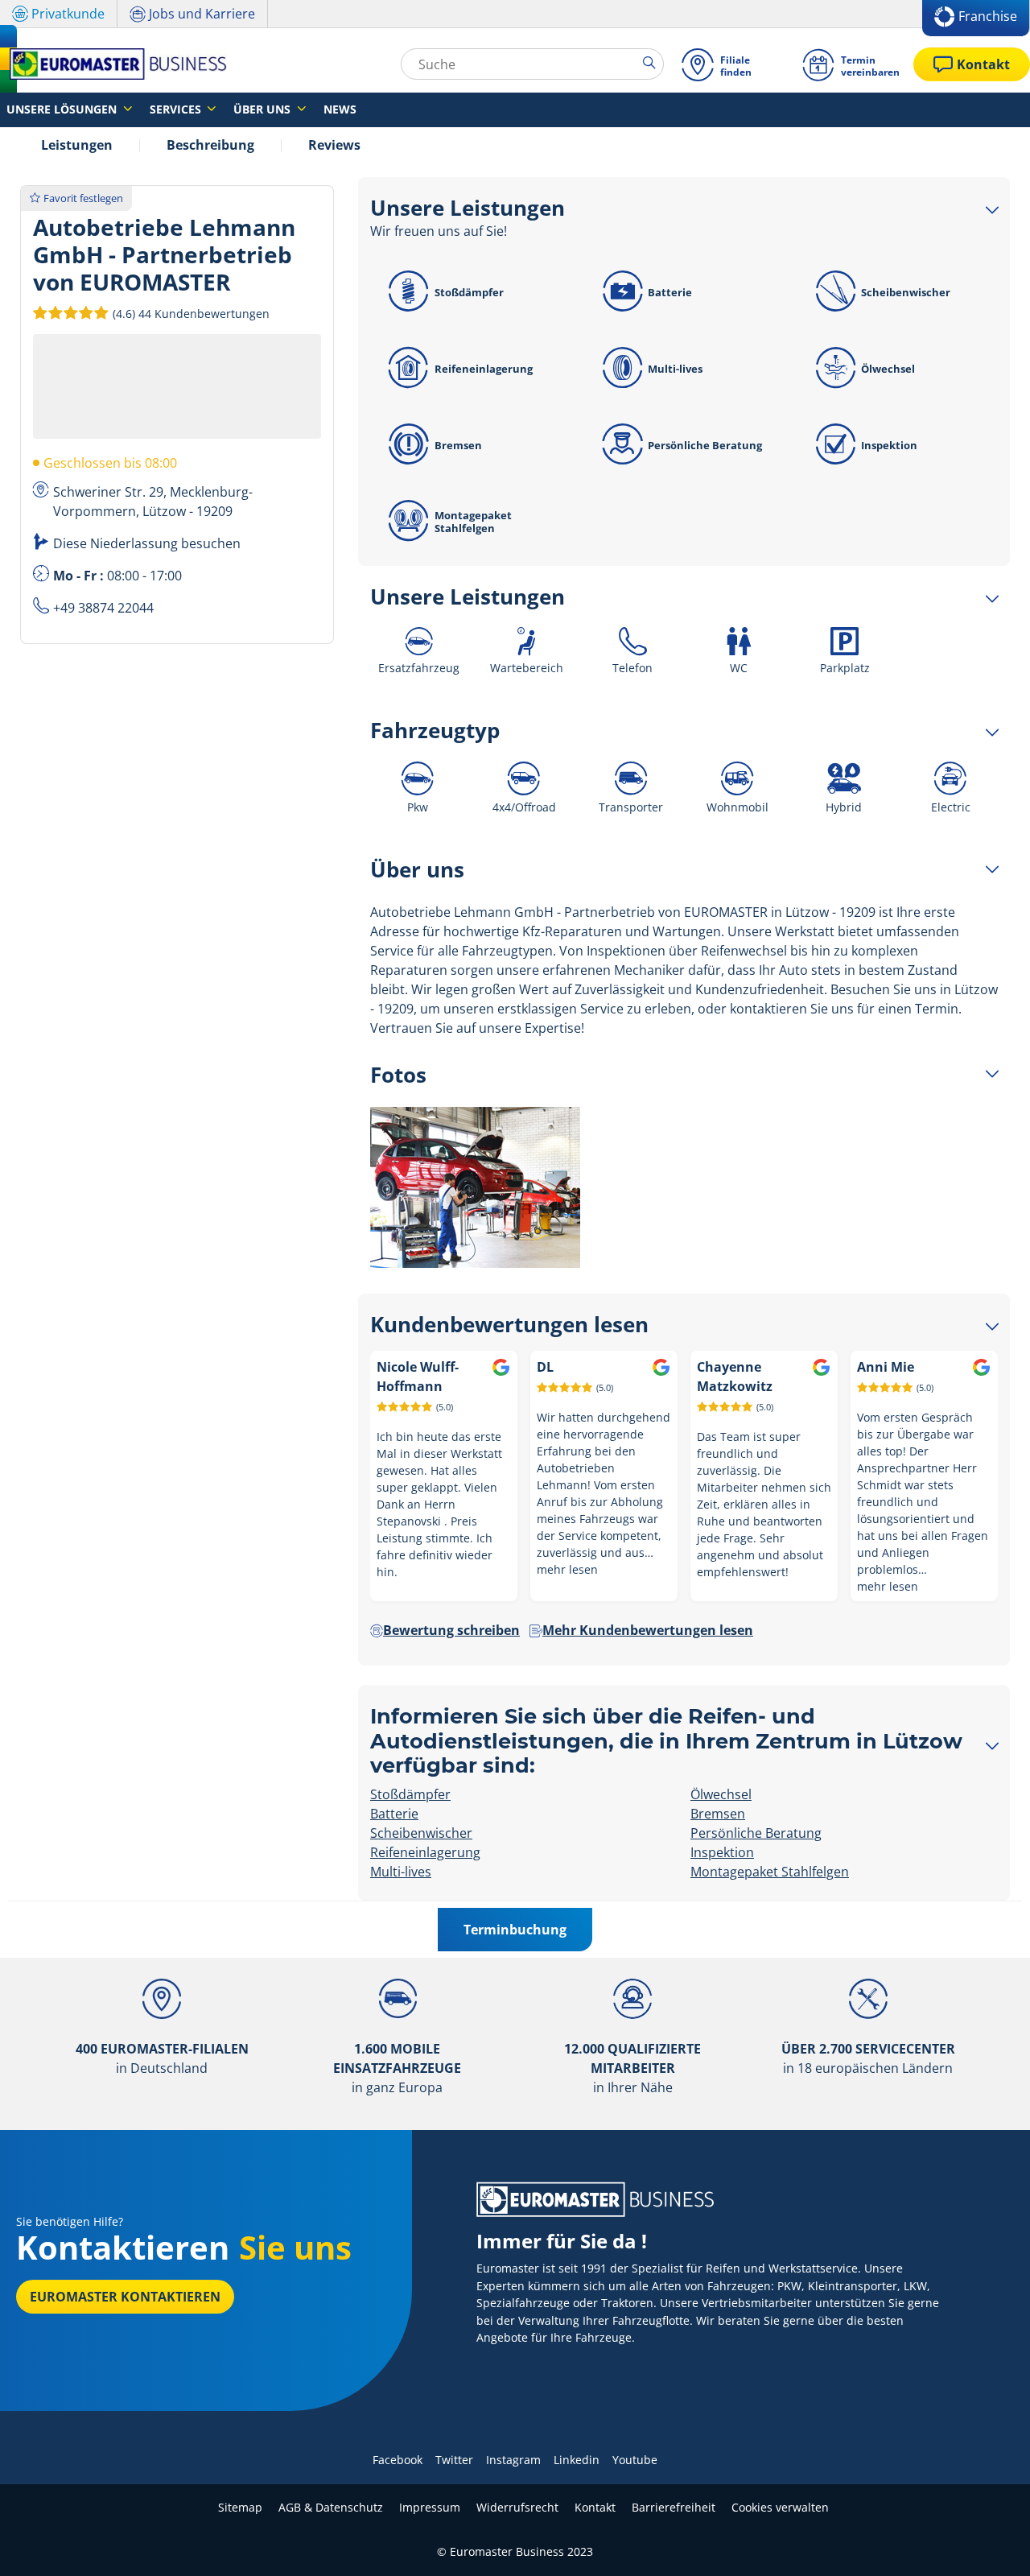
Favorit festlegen (83, 198)
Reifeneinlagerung (484, 369)
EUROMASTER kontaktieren (125, 2297)
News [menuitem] (340, 109)
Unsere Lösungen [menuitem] (63, 109)
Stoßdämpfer (469, 292)
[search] (653, 64)
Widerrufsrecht (517, 2507)
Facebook (398, 2460)
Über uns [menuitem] (264, 109)
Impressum (430, 2507)
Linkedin (577, 2460)
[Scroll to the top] (988, 2542)
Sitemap (240, 2507)
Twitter (454, 2460)
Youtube (635, 2460)
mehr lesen (567, 1569)
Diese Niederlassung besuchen (147, 543)
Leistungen (77, 145)
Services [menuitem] (177, 109)
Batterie (670, 292)
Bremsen (458, 445)
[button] (190, 313)
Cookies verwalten (780, 2507)
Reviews (334, 145)
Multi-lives (675, 369)
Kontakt (595, 2507)
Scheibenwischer (906, 292)
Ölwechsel (888, 369)
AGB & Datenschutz (331, 2507)
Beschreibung (210, 145)
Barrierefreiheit (674, 2507)
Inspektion (889, 445)
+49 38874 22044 (103, 608)
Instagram (513, 2460)
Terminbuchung (515, 1930)
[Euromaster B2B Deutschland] (113, 64)
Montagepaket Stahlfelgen (473, 522)
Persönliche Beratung (705, 445)
